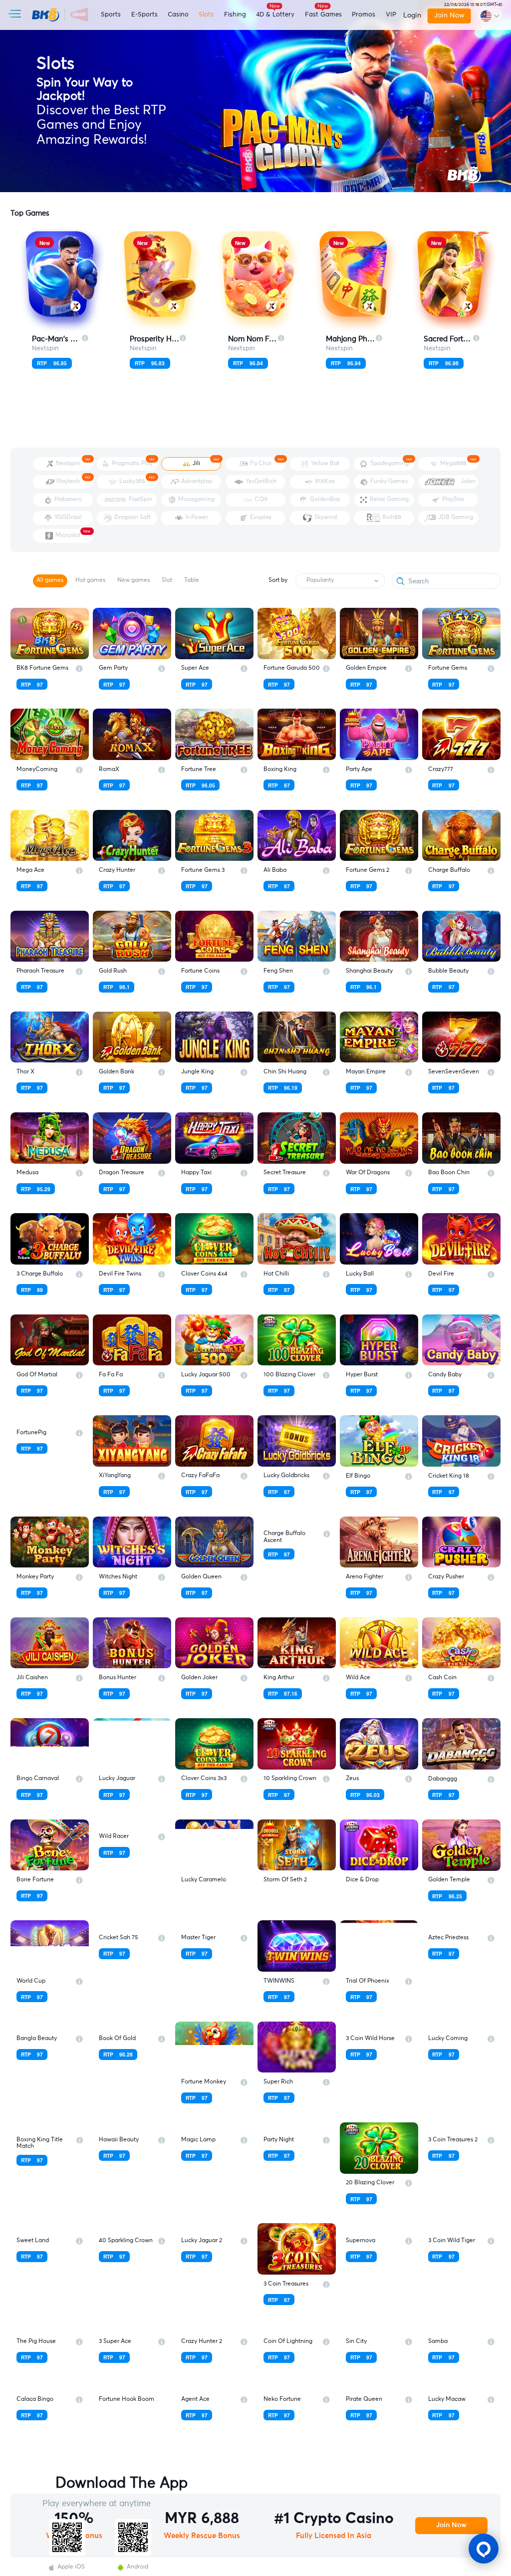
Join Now (449, 15)
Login (412, 15)
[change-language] (490, 16)
